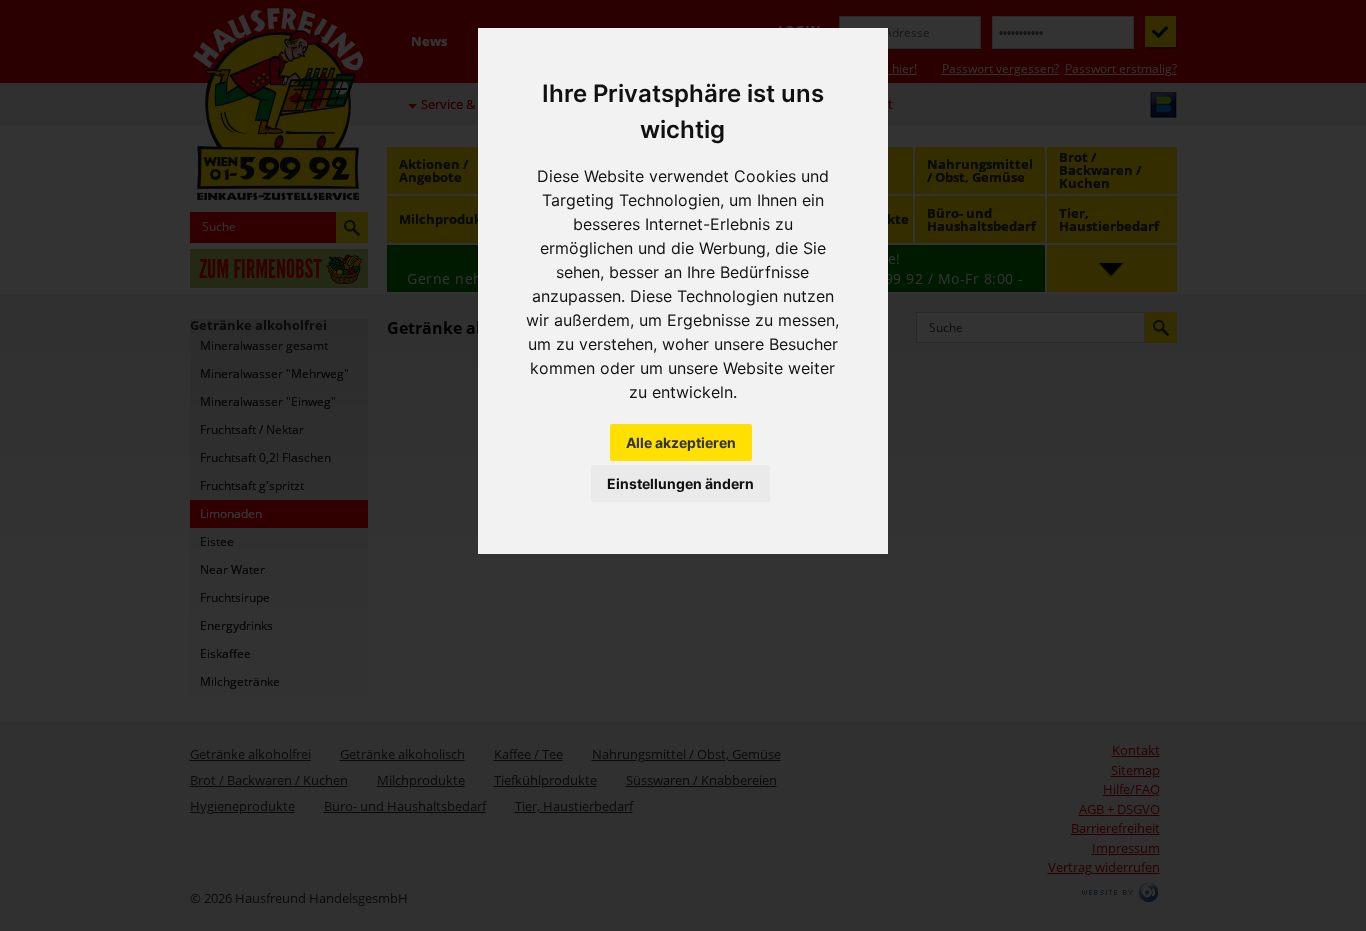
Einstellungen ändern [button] (680, 483)
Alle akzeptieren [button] (681, 442)
